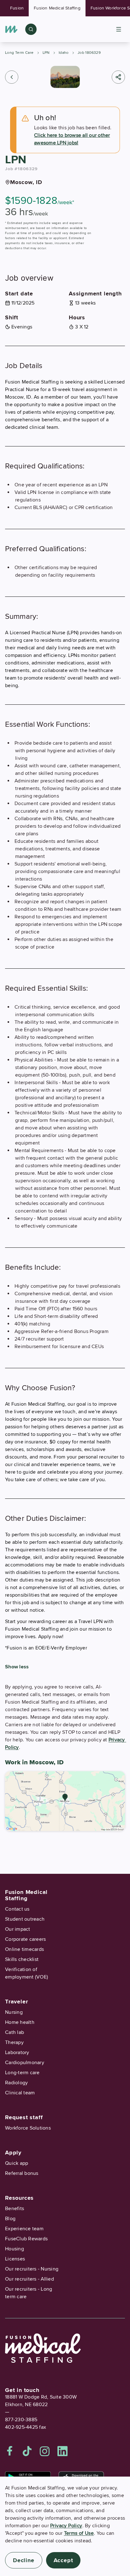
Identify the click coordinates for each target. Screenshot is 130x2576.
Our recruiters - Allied (30, 2279)
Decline (24, 2560)
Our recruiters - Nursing (32, 2269)
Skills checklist (22, 1959)
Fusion (17, 8)
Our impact (18, 1929)
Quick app (17, 2163)
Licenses (15, 2259)
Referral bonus (22, 2173)
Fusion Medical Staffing (57, 8)
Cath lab (15, 2032)
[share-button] (118, 77)
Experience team (24, 2229)
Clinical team (20, 2093)
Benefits (15, 2209)
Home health (20, 2022)
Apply (13, 2153)
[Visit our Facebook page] (10, 2451)
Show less (17, 1667)
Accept (63, 2560)
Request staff (24, 2117)
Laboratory (17, 2052)
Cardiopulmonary (25, 2063)
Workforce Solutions (28, 2128)
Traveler (16, 2002)
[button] (12, 77)
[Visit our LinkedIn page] (62, 2451)
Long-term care (22, 2073)
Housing (15, 2249)
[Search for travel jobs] (31, 29)
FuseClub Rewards (26, 2239)
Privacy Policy (66, 2526)
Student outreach (25, 1919)
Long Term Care (19, 53)
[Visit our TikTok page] (27, 2451)
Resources (19, 2198)
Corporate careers (25, 1939)
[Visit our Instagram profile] (45, 2451)
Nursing (14, 2012)
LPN (46, 53)
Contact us (17, 1909)
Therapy (14, 2042)
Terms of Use (79, 2533)
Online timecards (24, 1949)
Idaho (64, 53)
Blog (10, 2219)
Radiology (16, 2083)
